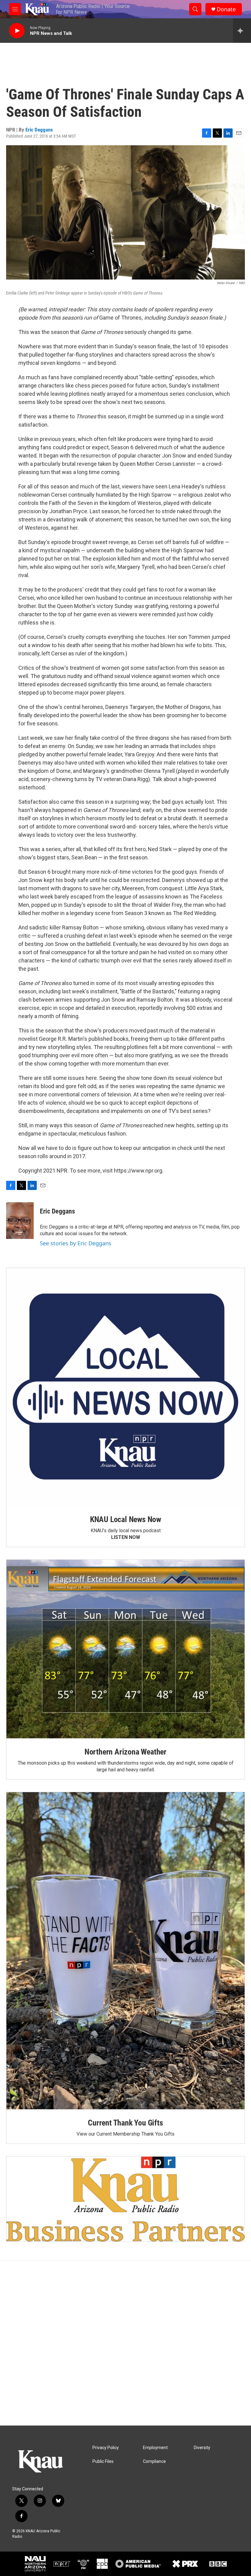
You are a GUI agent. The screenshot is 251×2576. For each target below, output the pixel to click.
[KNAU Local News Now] (125, 1387)
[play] (17, 31)
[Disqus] (125, 2343)
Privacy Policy (106, 2448)
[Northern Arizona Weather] (125, 1649)
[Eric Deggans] (20, 1221)
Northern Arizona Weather (125, 1752)
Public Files (103, 2461)
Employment (155, 2448)
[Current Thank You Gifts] (125, 1951)
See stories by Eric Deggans (76, 1243)
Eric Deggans (39, 130)
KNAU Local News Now (125, 1519)
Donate (226, 9)
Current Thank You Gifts (125, 2123)
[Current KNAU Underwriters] (125, 2199)
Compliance (154, 2461)
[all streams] (242, 31)
